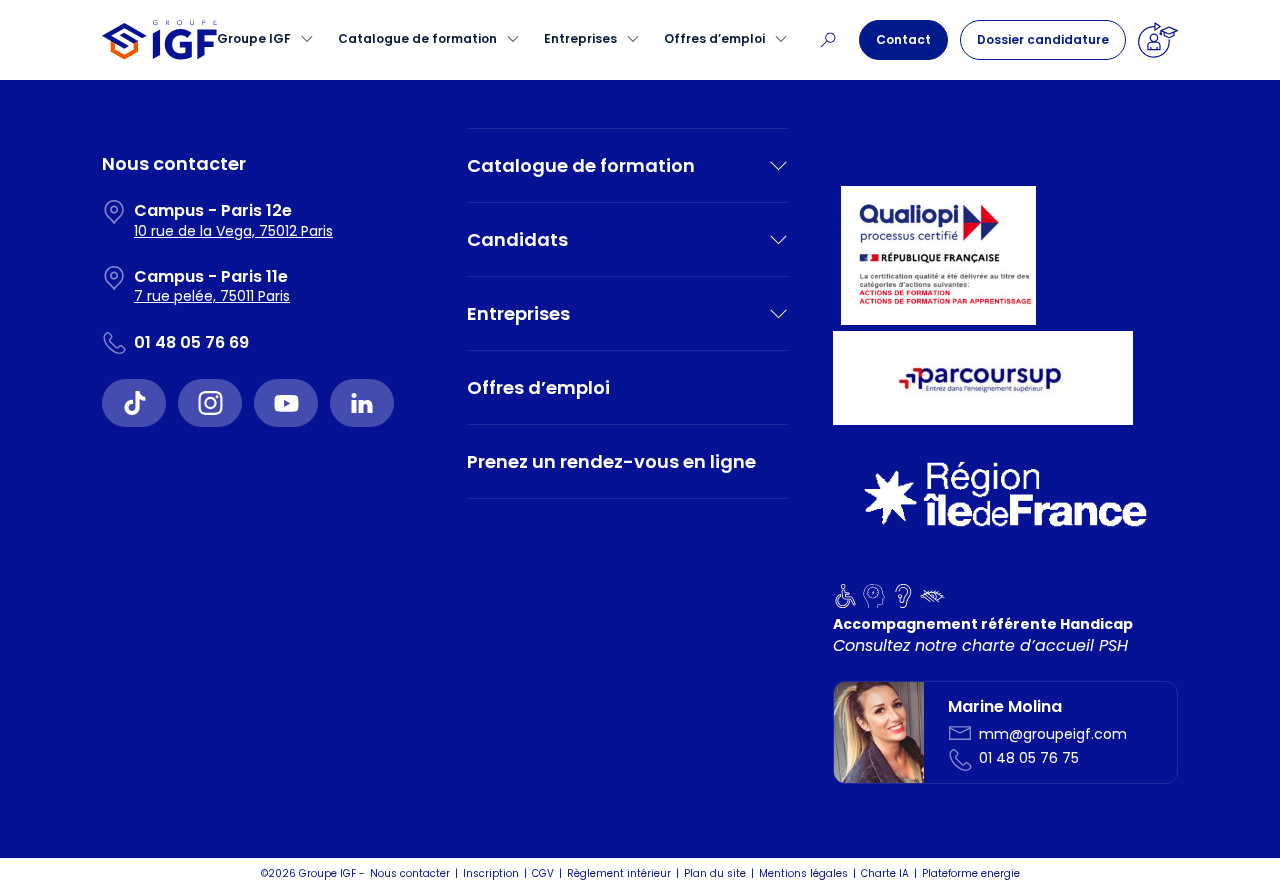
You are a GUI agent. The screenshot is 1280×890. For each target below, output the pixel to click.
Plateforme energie (971, 873)
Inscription (491, 873)
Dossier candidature (1043, 39)
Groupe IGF (254, 38)
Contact (903, 39)
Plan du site (715, 873)
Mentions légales (803, 873)
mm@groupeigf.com (1053, 734)
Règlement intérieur (619, 873)
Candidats (517, 239)
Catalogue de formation (417, 38)
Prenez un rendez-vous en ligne (611, 461)
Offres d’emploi (714, 38)
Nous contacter (410, 873)
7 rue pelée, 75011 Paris (212, 296)
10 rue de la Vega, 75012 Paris (233, 231)
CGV (543, 873)
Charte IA (885, 873)
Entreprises (580, 38)
